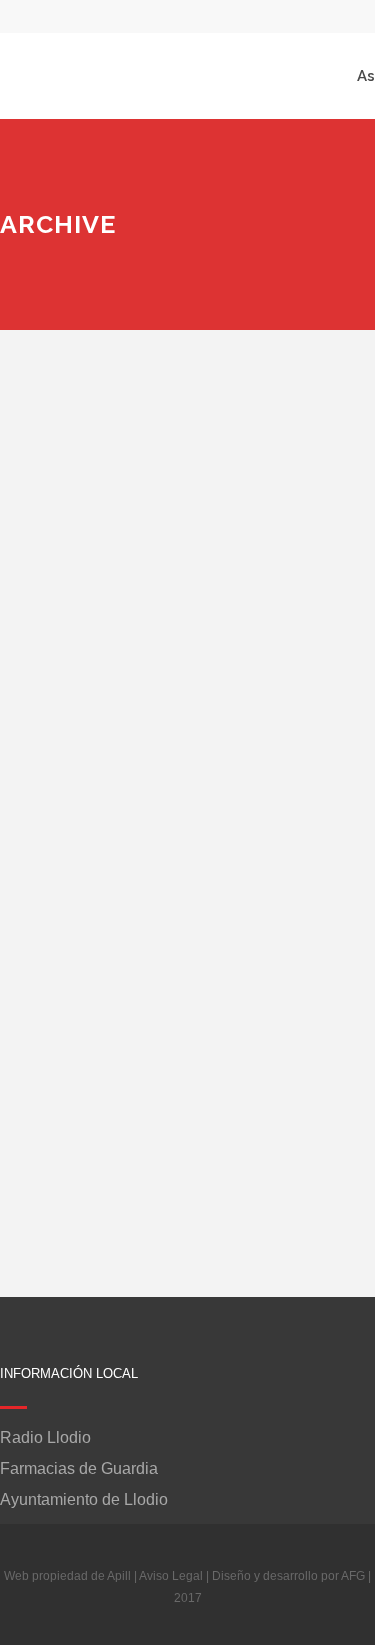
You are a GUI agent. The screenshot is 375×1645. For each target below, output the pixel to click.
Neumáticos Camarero (135, 744)
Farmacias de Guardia (79, 1469)
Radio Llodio (45, 1438)
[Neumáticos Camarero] (171, 541)
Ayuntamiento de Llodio (84, 1500)
